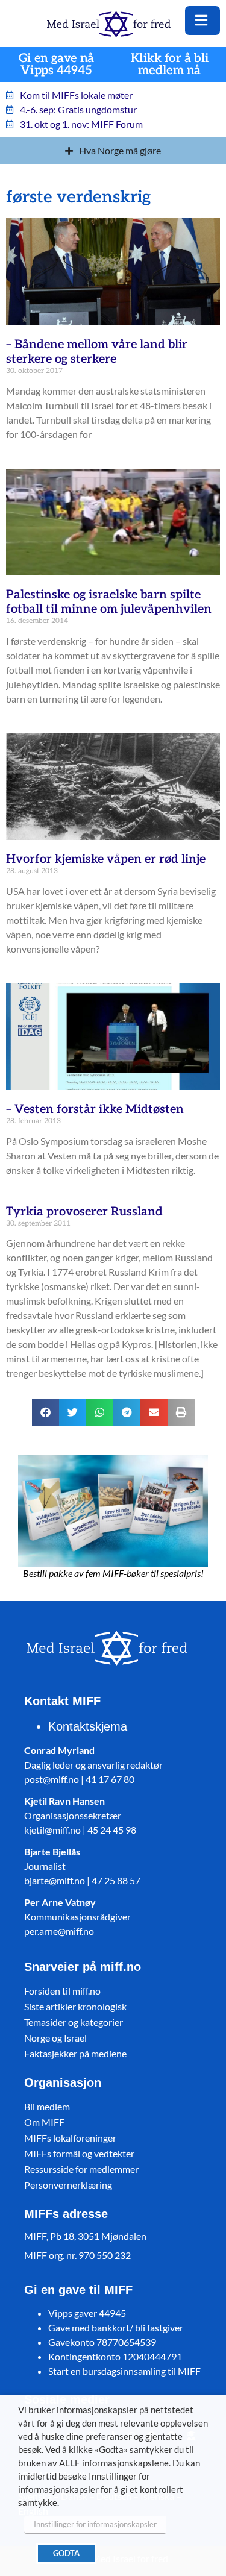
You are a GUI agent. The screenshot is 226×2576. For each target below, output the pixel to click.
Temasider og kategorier (74, 2022)
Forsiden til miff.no (62, 1991)
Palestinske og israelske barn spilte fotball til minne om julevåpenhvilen (109, 602)
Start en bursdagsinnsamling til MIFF (124, 2371)
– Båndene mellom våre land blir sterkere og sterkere (97, 352)
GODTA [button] (66, 2553)
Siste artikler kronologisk (75, 2006)
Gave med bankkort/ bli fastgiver (116, 2327)
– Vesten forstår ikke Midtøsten (95, 1109)
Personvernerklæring (68, 2185)
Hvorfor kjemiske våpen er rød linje (106, 859)
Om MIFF (44, 2122)
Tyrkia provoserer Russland (84, 1212)
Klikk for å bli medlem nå (170, 65)
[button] (46, 1412)
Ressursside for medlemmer (81, 2169)
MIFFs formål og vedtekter (79, 2153)
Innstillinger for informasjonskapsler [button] (95, 2524)
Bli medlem (47, 2106)
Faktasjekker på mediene (75, 2053)
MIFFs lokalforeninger (70, 2138)
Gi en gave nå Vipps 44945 (57, 65)
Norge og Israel (55, 2038)
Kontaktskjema (88, 1726)
